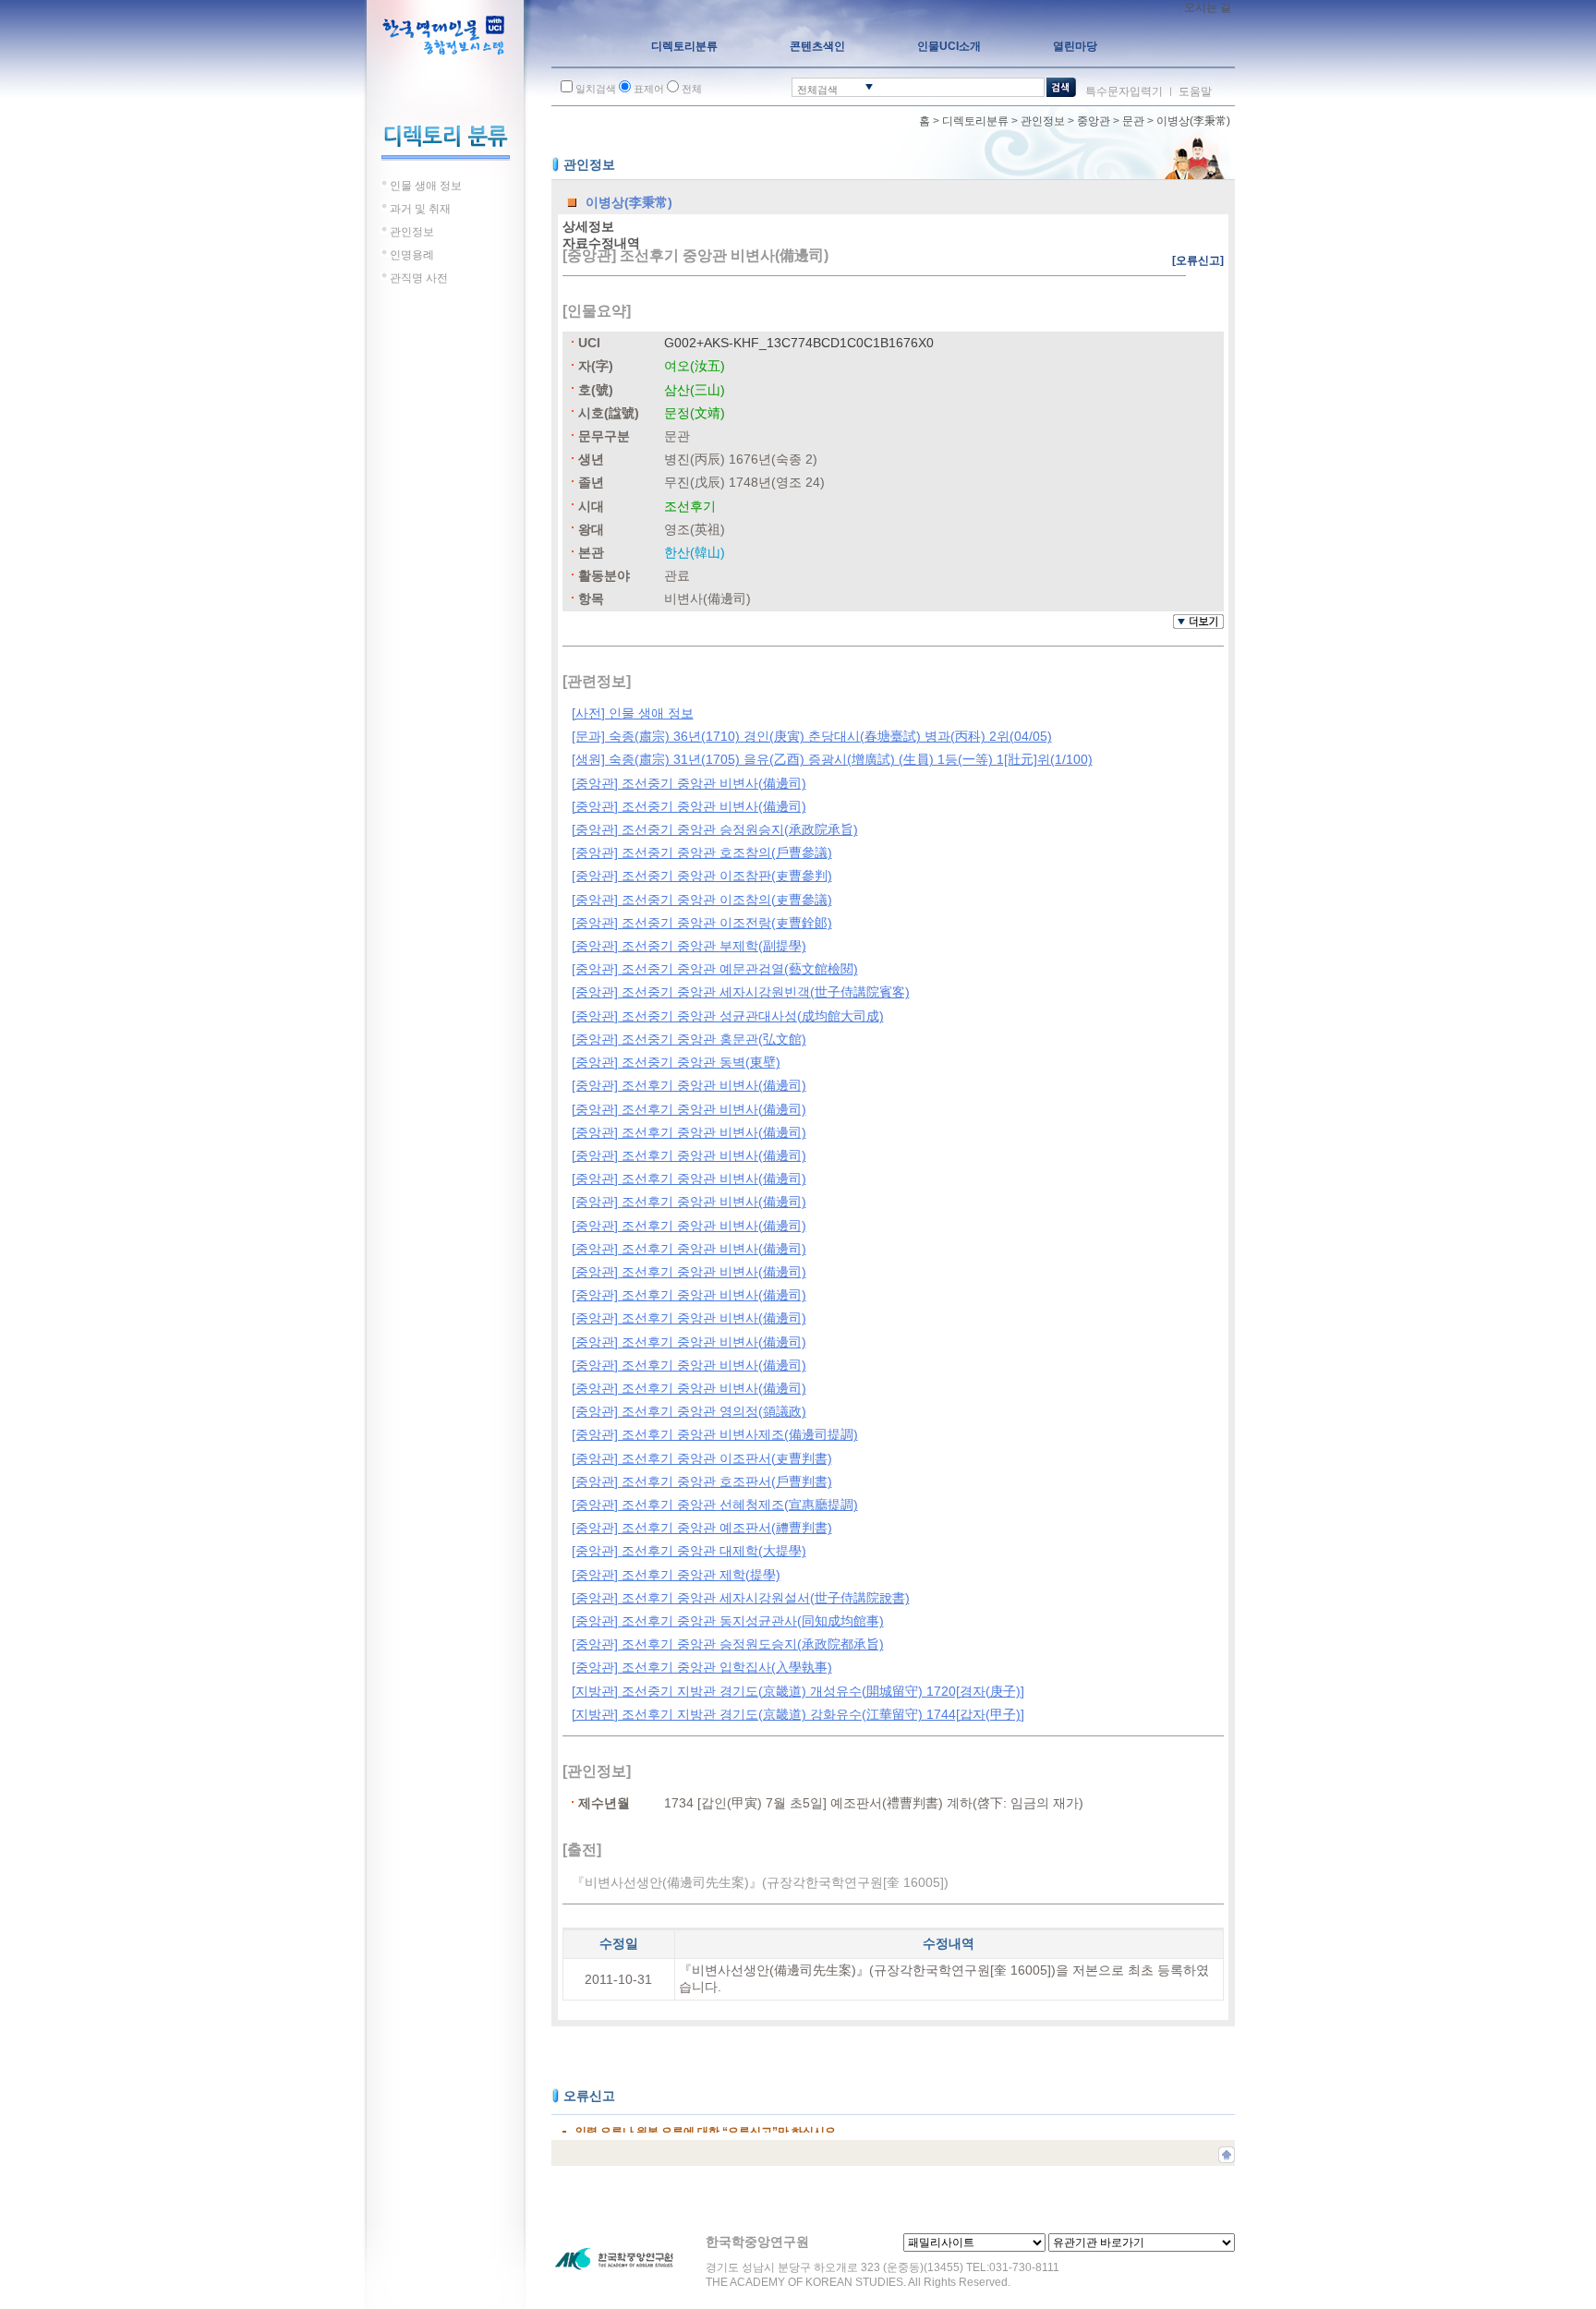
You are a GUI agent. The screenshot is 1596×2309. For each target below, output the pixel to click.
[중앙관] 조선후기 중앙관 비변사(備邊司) (689, 1085)
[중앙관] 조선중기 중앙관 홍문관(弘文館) (689, 1039)
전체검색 (817, 90)
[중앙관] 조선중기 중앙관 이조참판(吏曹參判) (702, 876)
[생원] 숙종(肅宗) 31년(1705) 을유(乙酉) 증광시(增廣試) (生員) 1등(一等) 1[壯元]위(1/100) (832, 759)
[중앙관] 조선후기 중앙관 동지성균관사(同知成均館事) (728, 1621)
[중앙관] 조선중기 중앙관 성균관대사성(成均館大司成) (728, 1016)
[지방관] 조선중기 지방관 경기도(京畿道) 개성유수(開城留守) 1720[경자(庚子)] (798, 1691)
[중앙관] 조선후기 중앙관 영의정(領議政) (689, 1411)
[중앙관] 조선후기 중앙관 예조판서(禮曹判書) (702, 1528)
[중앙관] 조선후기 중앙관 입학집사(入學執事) (702, 1667)
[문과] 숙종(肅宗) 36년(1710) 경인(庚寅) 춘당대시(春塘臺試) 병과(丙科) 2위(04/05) (812, 736)
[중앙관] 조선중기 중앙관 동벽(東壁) (676, 1062)
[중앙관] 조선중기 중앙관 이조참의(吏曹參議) (702, 900)
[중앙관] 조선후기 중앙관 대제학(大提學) (689, 1551)
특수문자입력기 (1124, 91)
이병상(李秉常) (1193, 121)
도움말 (1195, 91)
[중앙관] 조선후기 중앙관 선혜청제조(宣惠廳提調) (715, 1505)
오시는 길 (1208, 7)
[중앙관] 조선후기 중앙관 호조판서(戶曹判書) (702, 1481)
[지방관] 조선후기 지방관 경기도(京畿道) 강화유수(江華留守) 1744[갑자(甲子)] (798, 1714)
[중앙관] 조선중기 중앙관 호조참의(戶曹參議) (702, 852)
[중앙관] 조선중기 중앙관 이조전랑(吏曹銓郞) (702, 923)
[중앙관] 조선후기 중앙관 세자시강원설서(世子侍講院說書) (741, 1598)
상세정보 (588, 226)
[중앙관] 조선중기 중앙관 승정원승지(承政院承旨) (715, 829)
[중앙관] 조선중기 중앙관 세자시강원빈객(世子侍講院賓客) (741, 992)
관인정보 (1043, 121)
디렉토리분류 (975, 121)
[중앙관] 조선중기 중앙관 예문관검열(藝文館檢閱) (715, 969)
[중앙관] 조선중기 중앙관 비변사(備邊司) (689, 783)
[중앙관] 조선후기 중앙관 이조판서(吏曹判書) (702, 1458)
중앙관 (1094, 121)
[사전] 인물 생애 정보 (633, 713)
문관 (1133, 121)
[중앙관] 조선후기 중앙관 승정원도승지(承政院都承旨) (728, 1644)
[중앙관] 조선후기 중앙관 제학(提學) (676, 1575)
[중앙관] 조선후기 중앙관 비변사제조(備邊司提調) (715, 1434)
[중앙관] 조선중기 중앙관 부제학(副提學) (689, 946)
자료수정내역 (601, 243)
